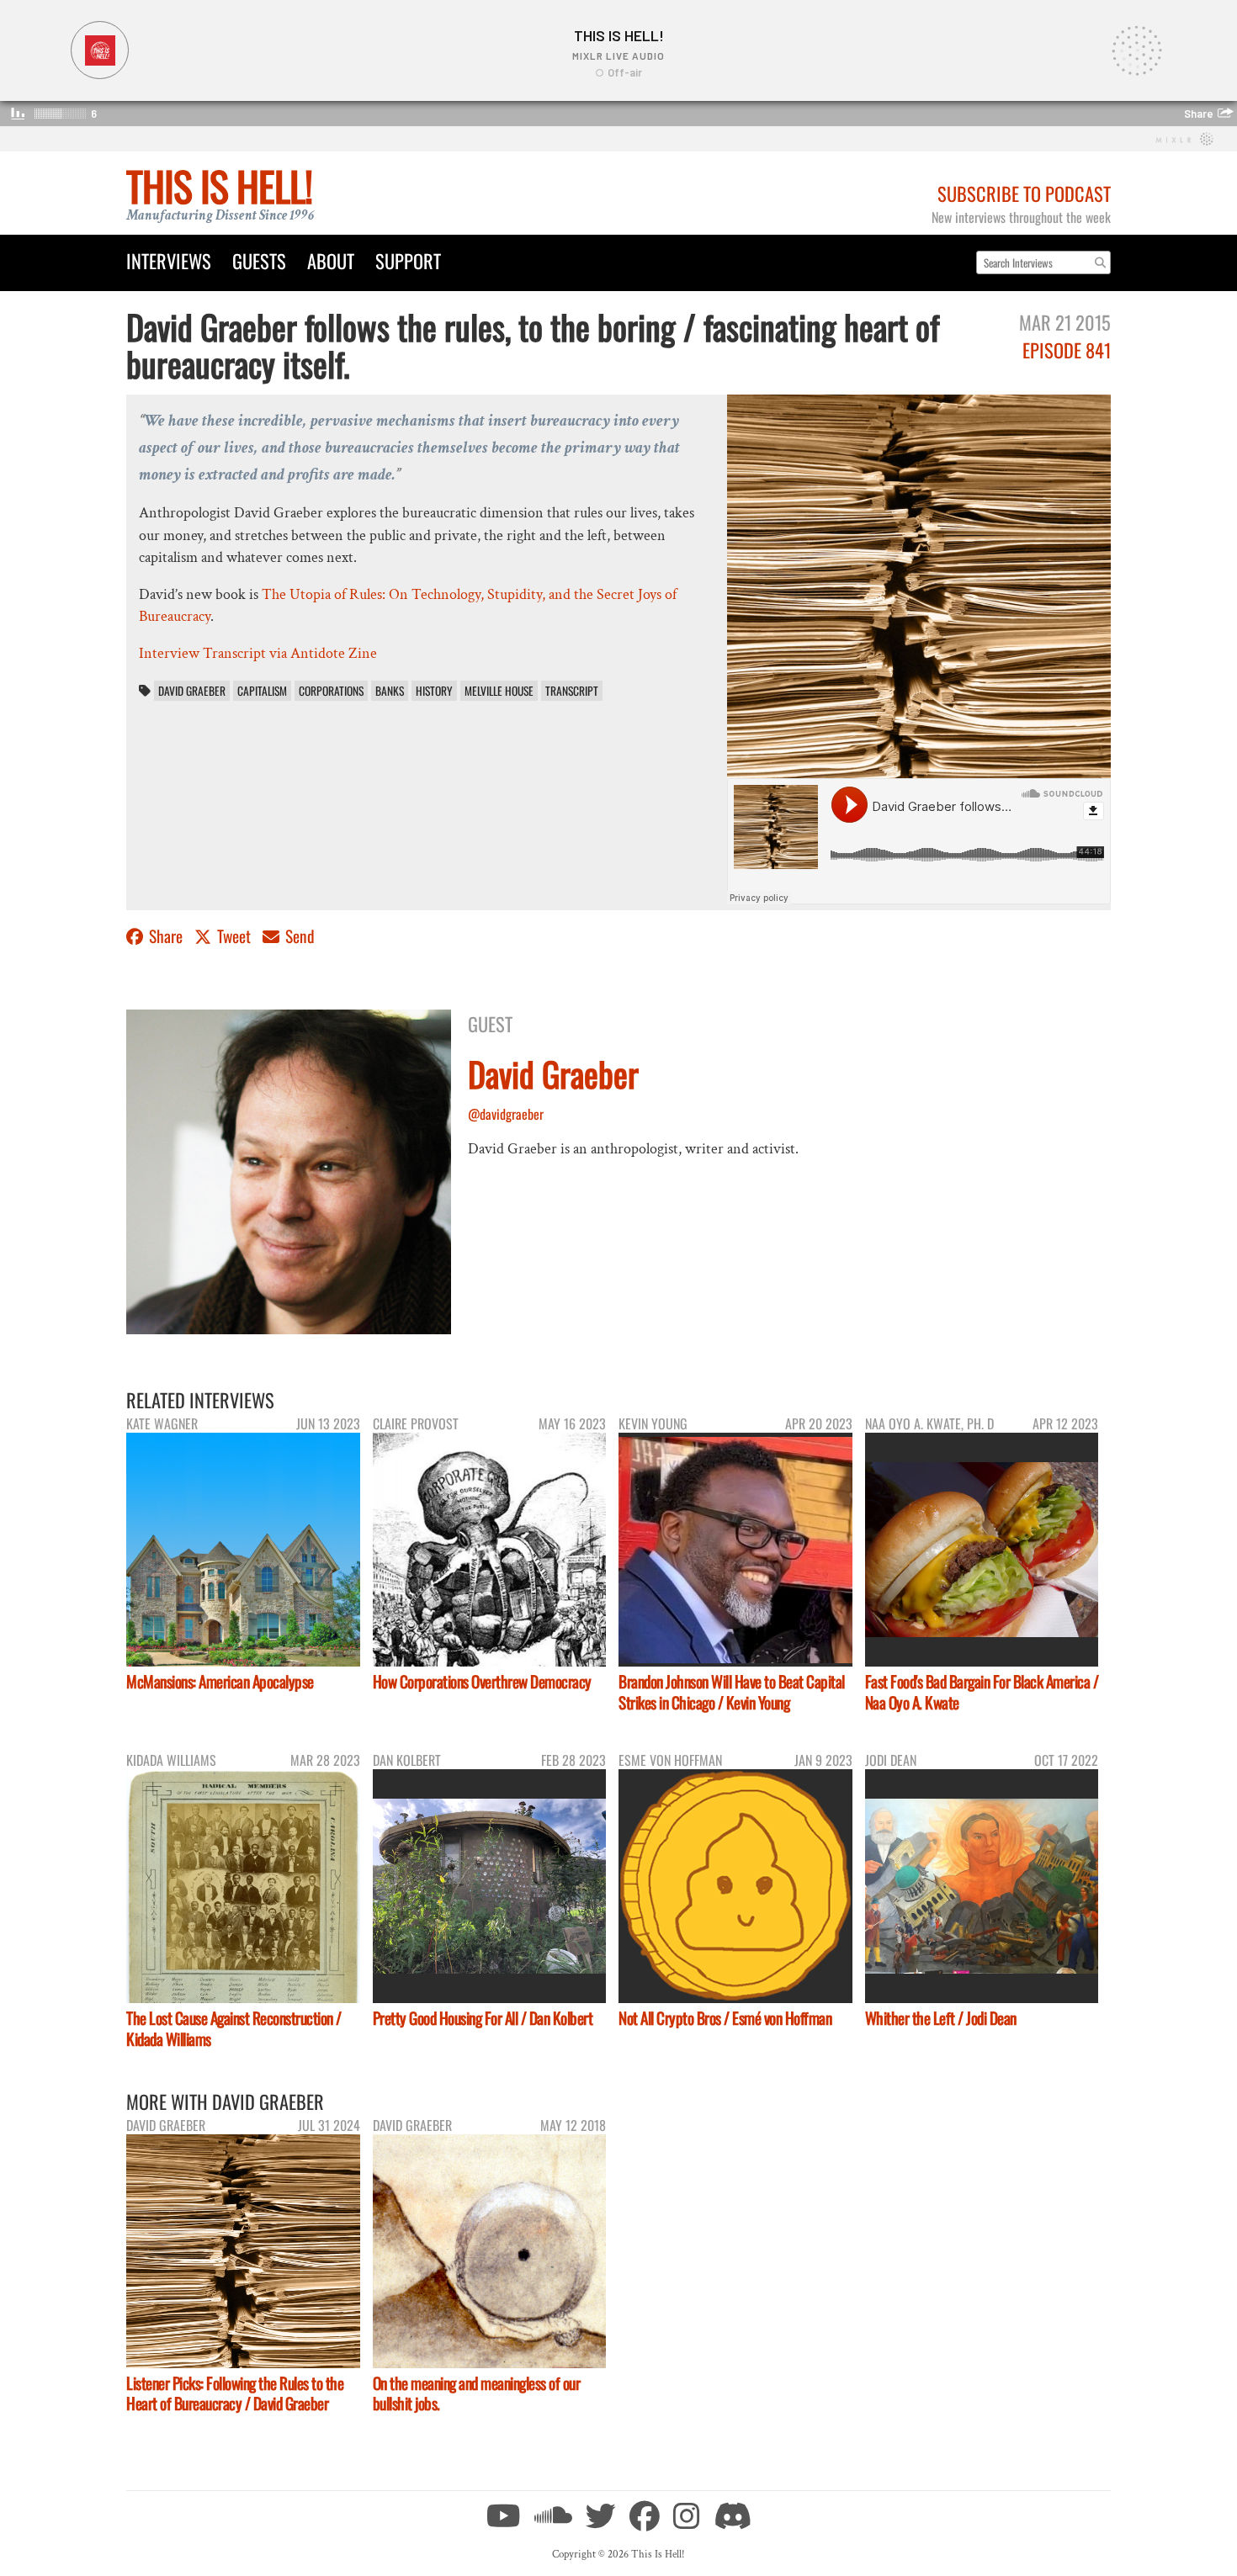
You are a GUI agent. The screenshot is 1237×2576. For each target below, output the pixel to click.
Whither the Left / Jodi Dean (941, 2018)
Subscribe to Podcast (1024, 193)
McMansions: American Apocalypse (220, 1681)
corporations (331, 691)
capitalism (262, 691)
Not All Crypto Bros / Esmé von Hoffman (725, 2018)
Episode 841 (1067, 350)
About (331, 260)
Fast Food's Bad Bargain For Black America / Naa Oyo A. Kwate (982, 1692)
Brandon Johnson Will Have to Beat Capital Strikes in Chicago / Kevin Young (732, 1692)
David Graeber (192, 691)
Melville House (499, 691)
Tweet (234, 936)
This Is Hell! (219, 186)
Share (166, 936)
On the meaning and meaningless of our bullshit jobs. (477, 2393)
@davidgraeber (506, 1114)
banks (390, 691)
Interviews (169, 260)
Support (408, 260)
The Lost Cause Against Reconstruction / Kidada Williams (234, 2028)
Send (298, 936)
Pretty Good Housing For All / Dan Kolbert (483, 2018)
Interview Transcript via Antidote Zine (258, 653)
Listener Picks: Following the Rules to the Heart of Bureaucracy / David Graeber (235, 2393)
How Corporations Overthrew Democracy (482, 1681)
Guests (259, 260)
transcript (572, 691)
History (434, 691)
